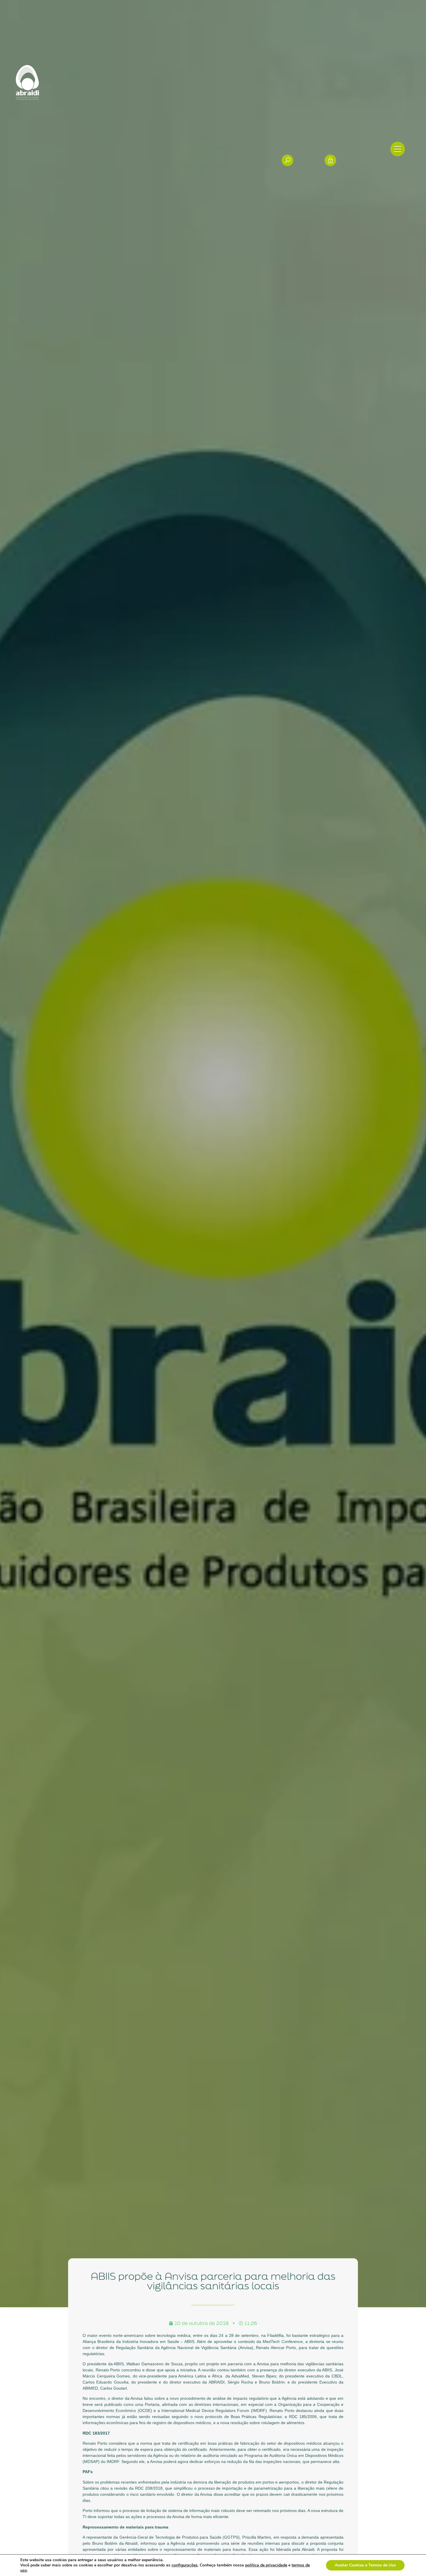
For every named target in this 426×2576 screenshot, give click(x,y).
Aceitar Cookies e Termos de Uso (365, 2565)
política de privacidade (266, 2565)
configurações (185, 2565)
